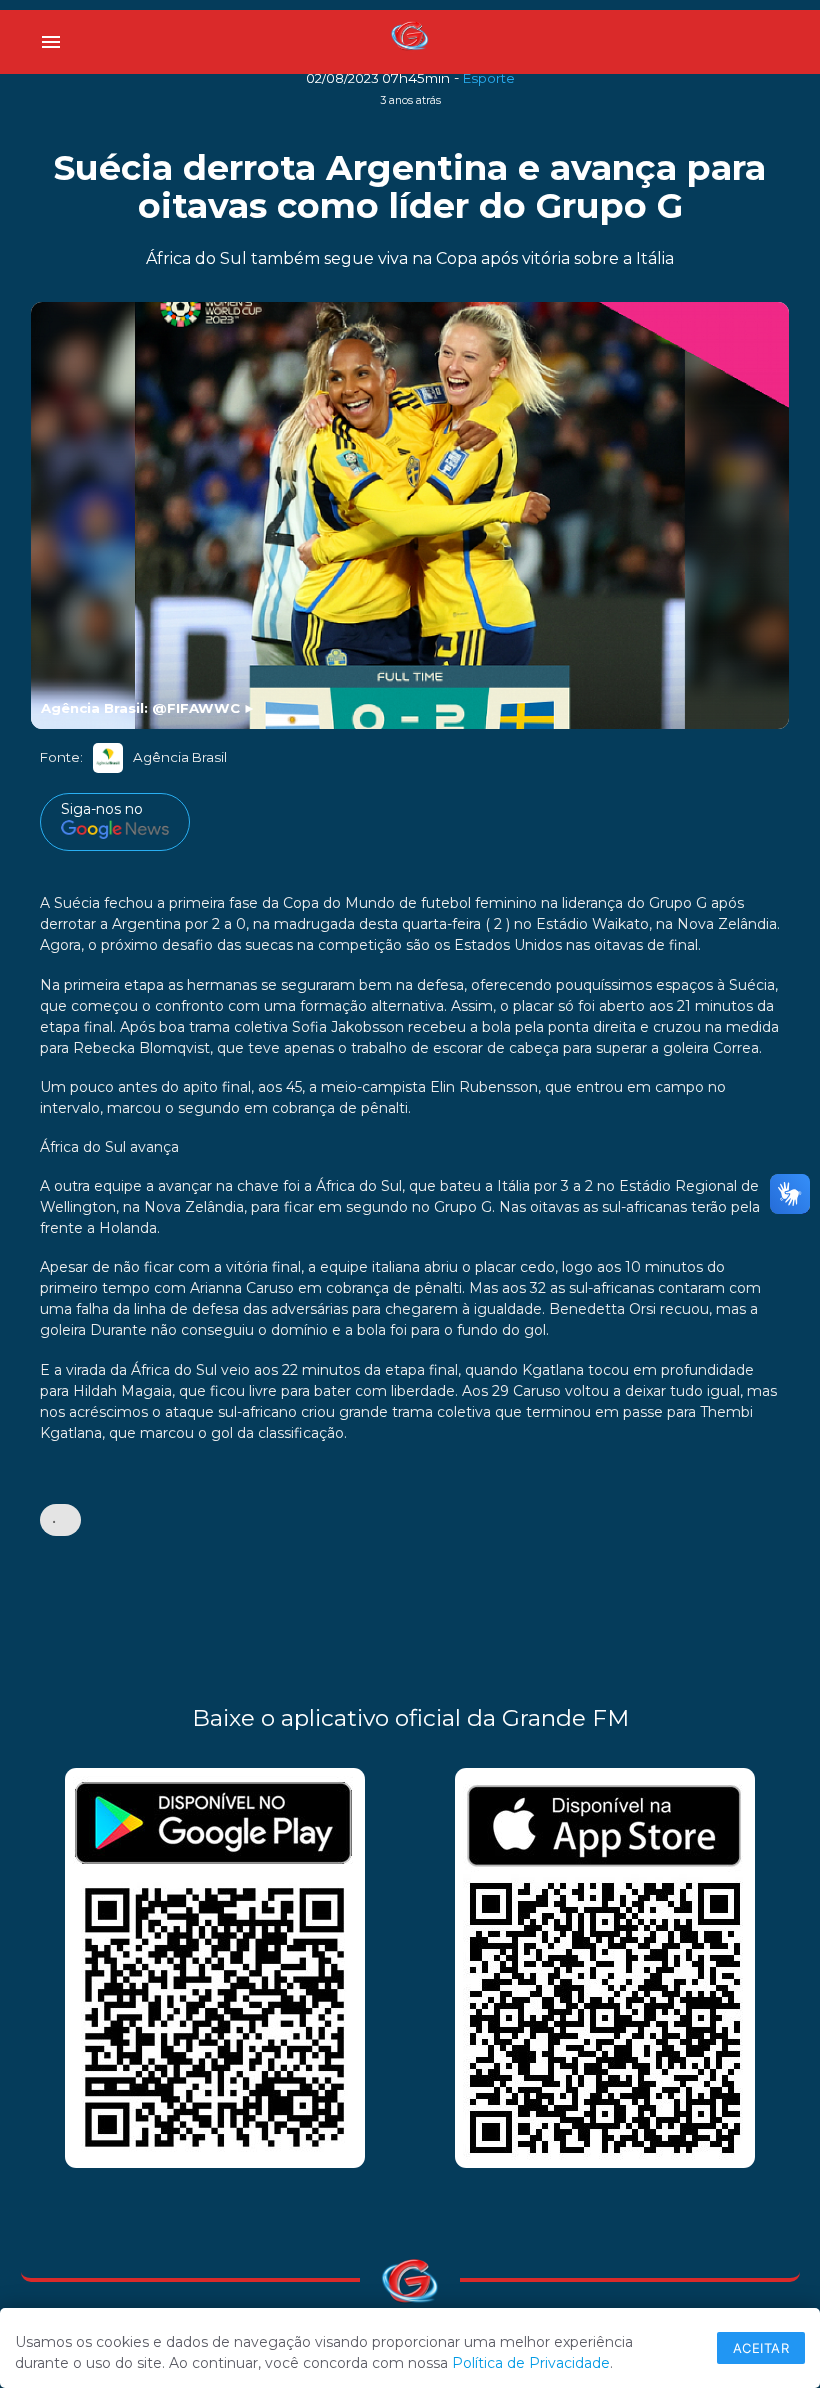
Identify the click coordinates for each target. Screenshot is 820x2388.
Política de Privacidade (531, 2363)
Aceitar (761, 2348)
